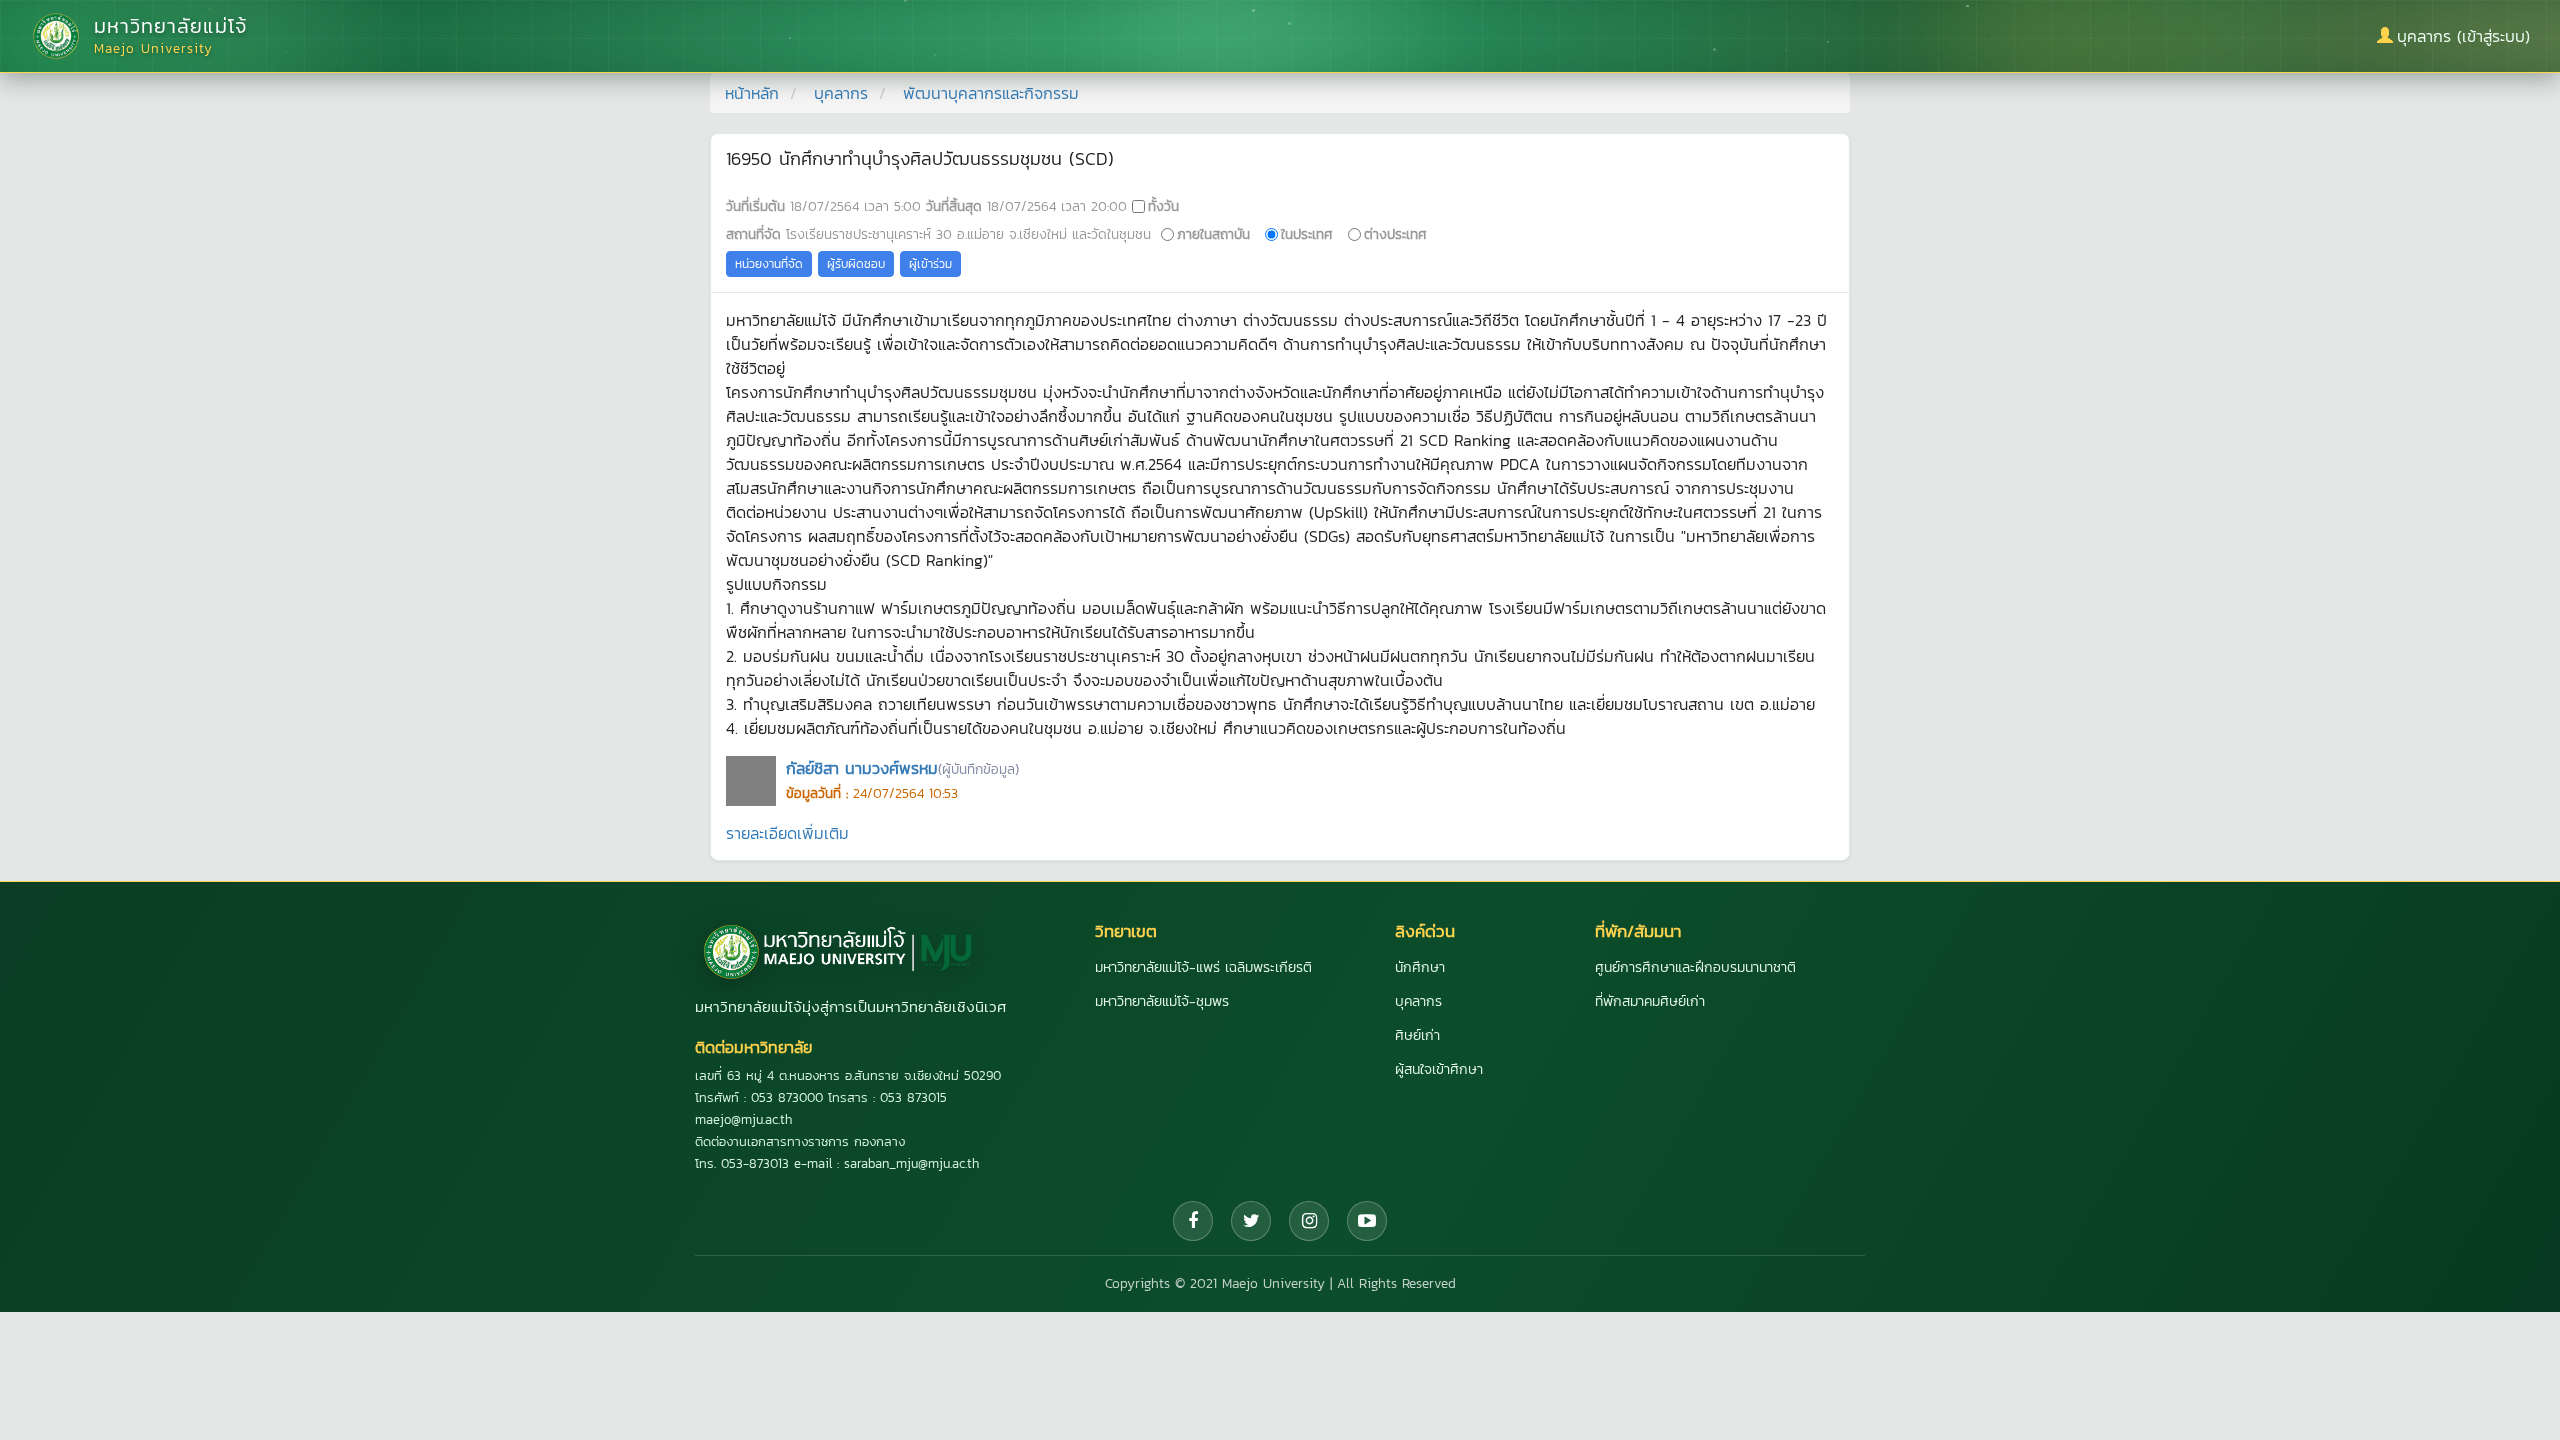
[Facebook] (1193, 1221)
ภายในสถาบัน (1213, 234)
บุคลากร (841, 93)
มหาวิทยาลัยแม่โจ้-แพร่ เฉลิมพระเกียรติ (1203, 967)
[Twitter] (1251, 1221)
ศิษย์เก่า (1417, 1035)
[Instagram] (1309, 1221)
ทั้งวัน (1163, 206)
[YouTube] (1367, 1221)
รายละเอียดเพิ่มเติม (787, 833)
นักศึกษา (1420, 967)
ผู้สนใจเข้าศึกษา (1439, 1069)
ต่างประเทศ (1395, 234)
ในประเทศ (1307, 234)
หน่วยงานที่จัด (769, 264)
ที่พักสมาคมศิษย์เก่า (1650, 1001)
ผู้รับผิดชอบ (856, 264)
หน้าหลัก (752, 93)
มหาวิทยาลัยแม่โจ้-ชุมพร (1162, 1001)
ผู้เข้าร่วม (930, 264)
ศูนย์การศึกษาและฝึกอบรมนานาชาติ (1695, 967)
